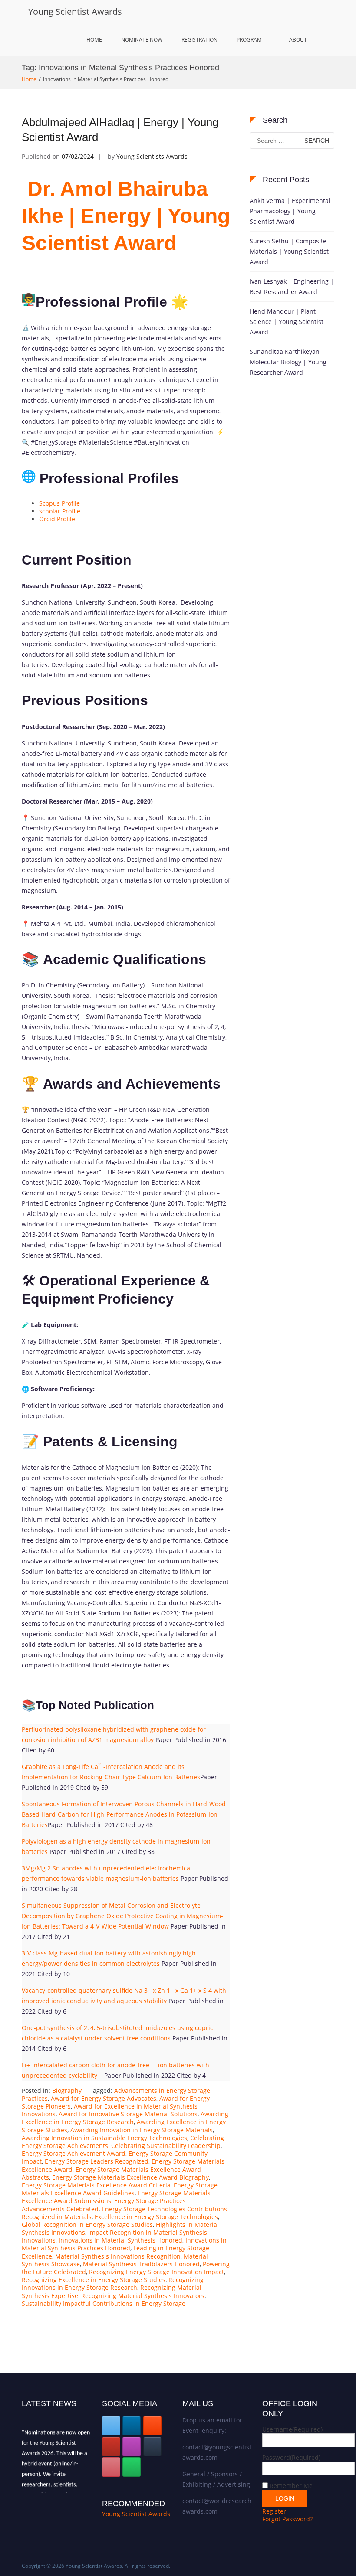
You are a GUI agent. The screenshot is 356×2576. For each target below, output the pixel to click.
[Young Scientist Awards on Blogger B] (152, 2426)
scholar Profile (60, 511)
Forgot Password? (287, 2519)
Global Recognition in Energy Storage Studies (87, 2225)
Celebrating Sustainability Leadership (166, 2146)
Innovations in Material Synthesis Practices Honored (124, 2244)
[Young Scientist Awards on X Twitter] (111, 2426)
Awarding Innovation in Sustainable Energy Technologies (104, 2138)
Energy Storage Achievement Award (74, 2153)
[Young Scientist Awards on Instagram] (132, 2447)
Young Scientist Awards (75, 11)
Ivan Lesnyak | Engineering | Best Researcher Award (292, 286)
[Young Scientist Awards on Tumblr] (152, 2447)
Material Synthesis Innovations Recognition (118, 2256)
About (298, 40)
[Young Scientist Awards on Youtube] (111, 2447)
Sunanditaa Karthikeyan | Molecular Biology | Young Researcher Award (288, 362)
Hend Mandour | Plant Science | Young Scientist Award (287, 322)
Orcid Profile (57, 519)
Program (249, 40)
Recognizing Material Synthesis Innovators (143, 2296)
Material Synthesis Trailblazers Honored (141, 2264)
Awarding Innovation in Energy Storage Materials (142, 2130)
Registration (199, 40)
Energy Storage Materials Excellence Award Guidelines (120, 2189)
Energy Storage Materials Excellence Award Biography (130, 2177)
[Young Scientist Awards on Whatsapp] (132, 2467)
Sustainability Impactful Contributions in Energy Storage (104, 2303)
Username (292, 2429)
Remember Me (291, 2486)
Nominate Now (142, 40)
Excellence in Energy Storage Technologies (156, 2217)
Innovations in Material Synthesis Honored (120, 2240)
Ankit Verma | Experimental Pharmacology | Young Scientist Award (290, 211)
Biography (67, 2091)
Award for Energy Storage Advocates (104, 2098)
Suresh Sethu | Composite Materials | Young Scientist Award (289, 251)
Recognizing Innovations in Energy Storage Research (113, 2283)
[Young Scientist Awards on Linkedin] (132, 2426)
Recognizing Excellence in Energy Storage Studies (94, 2280)
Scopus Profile (59, 503)
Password (291, 2457)
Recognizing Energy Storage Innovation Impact (157, 2272)
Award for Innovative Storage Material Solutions (128, 2114)
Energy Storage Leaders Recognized (97, 2161)
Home (94, 40)
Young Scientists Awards (152, 156)
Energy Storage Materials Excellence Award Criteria (96, 2185)
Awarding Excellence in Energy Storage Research (125, 2118)
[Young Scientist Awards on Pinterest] (111, 2467)
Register (274, 2511)
